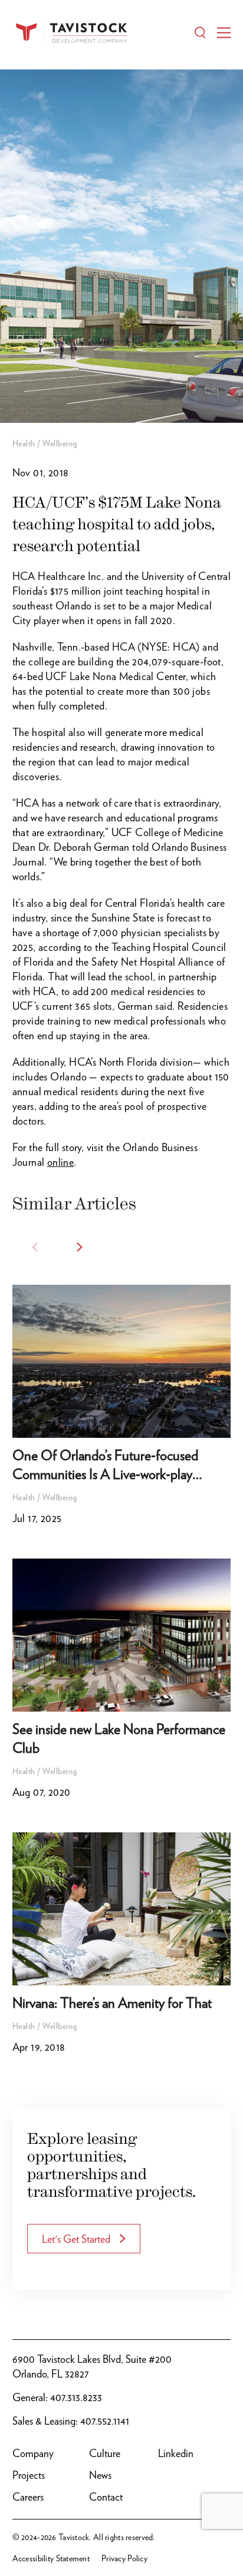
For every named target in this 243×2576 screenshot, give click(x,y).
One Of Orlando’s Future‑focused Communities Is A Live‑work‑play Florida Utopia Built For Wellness (105, 1474)
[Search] (200, 33)
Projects (29, 2475)
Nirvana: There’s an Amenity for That (112, 2003)
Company (33, 2453)
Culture (105, 2453)
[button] (80, 1247)
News (100, 2475)
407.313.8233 (76, 2397)
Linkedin (176, 2453)
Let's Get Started (76, 2239)
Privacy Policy (124, 2558)
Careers (28, 2497)
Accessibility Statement (51, 2558)
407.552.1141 (105, 2421)
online (60, 1162)
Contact (106, 2497)
